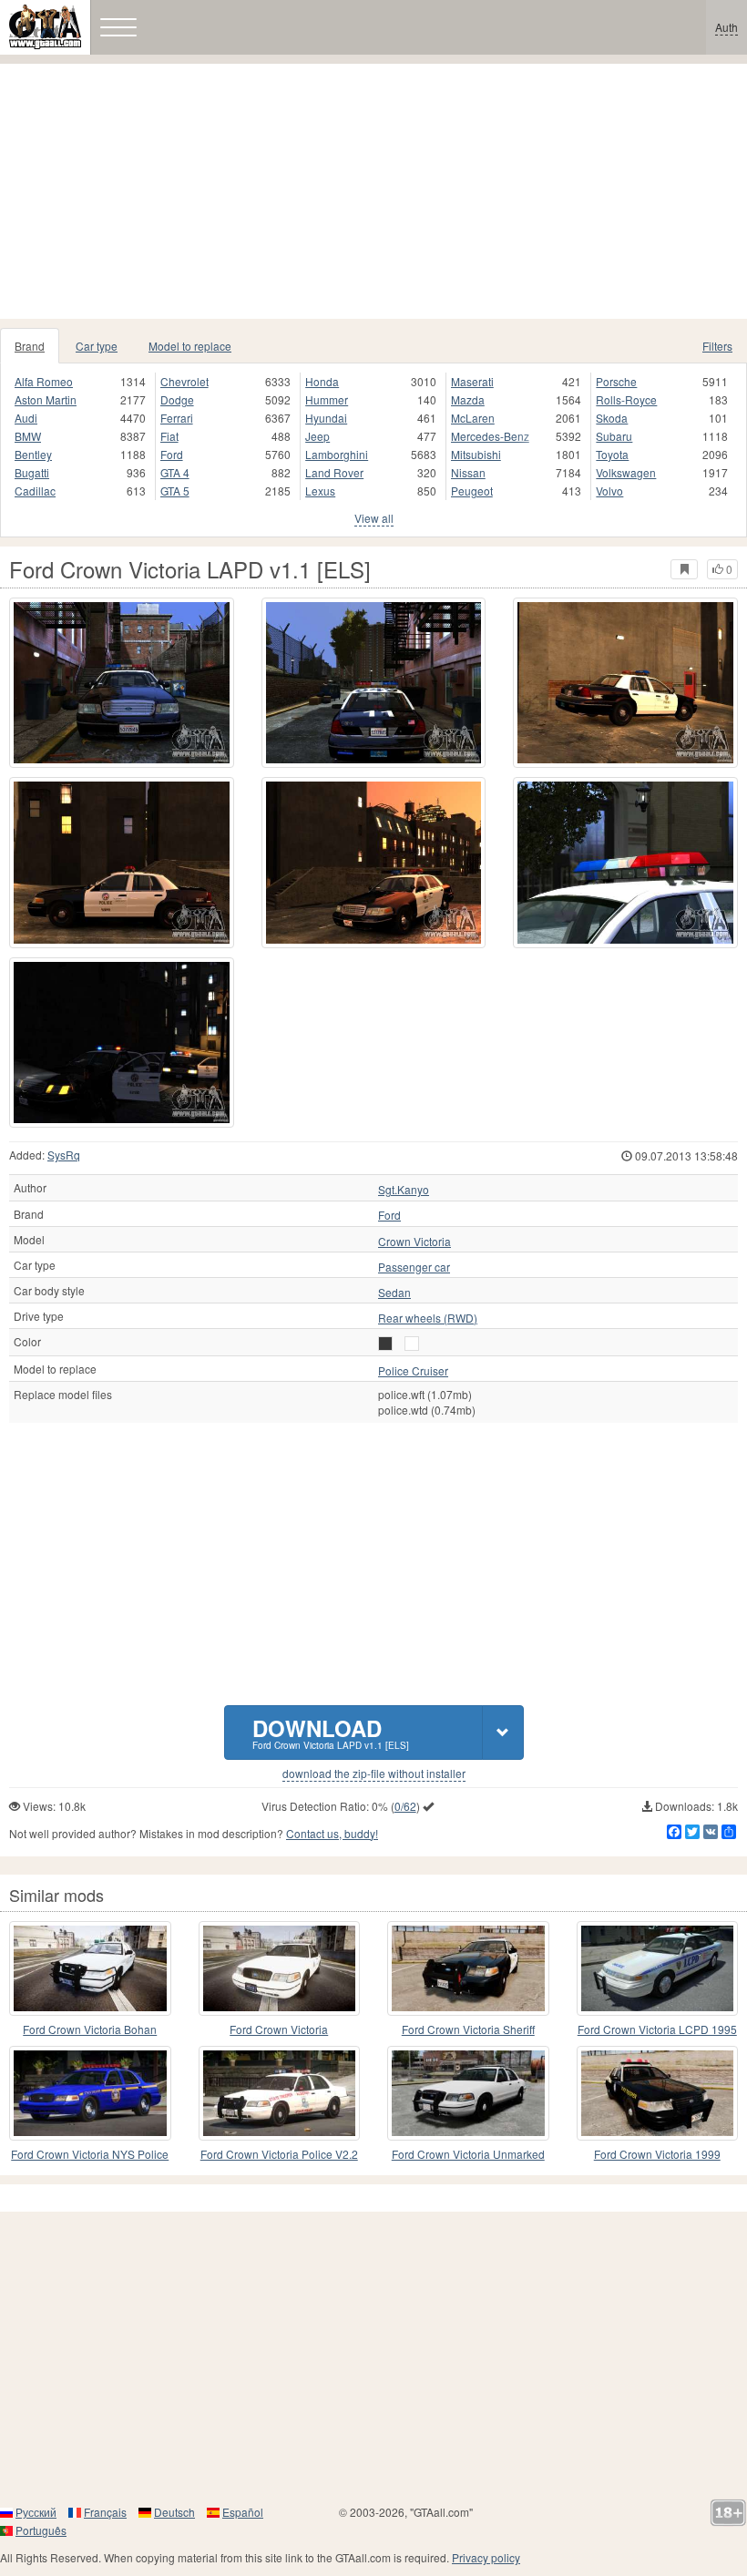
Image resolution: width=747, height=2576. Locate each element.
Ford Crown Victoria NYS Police (90, 2154)
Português (41, 2530)
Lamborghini (337, 454)
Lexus (320, 491)
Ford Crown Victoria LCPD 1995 (657, 2029)
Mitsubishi (476, 454)
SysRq (64, 1155)
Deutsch (174, 2512)
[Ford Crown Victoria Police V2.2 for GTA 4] (280, 2093)
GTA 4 (175, 472)
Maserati (472, 381)
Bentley (33, 454)
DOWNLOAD (331, 1732)
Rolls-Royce (626, 399)
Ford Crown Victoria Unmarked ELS (468, 2155)
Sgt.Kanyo (404, 1190)
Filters (717, 346)
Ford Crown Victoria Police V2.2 (279, 2154)
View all (374, 518)
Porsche (616, 381)
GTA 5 (175, 491)
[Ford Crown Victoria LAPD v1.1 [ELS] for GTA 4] (122, 683)
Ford (172, 454)
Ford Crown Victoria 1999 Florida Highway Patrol (657, 2155)
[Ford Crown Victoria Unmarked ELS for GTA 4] (468, 2093)
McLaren (473, 418)
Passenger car (414, 1267)
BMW (28, 436)
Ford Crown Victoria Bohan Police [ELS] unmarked (90, 2030)
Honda (322, 381)
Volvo (609, 491)
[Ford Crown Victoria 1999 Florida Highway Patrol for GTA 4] (658, 2093)
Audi (26, 418)
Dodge (177, 399)
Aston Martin (46, 399)
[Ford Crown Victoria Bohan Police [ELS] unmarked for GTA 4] (90, 1968)
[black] (385, 1344)
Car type (97, 346)
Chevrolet (184, 381)
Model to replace (190, 346)
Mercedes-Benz (490, 436)
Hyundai (326, 418)
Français (105, 2512)
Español (243, 2512)
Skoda (612, 418)
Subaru (614, 436)
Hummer (327, 399)
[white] (412, 1344)
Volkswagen (626, 472)
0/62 (405, 1806)
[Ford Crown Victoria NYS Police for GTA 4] (90, 2093)
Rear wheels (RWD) (428, 1318)
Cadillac (35, 491)
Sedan (394, 1293)
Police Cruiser (413, 1371)
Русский (36, 2512)
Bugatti (32, 472)
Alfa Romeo (44, 381)
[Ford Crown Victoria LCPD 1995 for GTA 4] (658, 1968)
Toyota (612, 454)
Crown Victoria (414, 1242)
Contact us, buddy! (332, 1833)
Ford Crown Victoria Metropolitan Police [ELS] (279, 2030)
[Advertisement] (373, 191)
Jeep (317, 436)
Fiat (169, 436)
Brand (30, 346)
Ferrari (177, 418)
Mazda (468, 399)
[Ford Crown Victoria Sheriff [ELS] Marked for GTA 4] (468, 1968)
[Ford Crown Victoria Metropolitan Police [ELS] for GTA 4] (280, 1968)
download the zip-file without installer (374, 1774)
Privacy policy (486, 2557)
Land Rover (334, 472)
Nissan (468, 472)
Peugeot (472, 491)
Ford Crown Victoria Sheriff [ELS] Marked (468, 2030)
